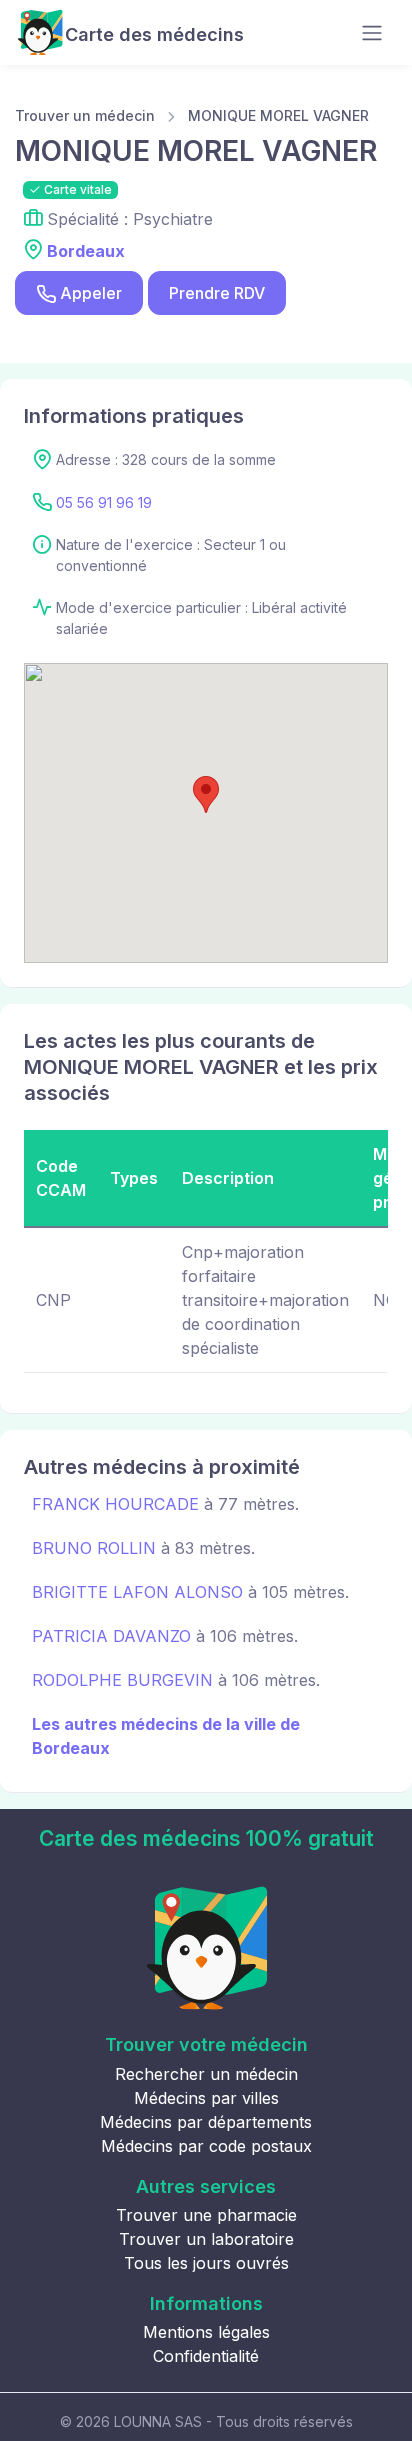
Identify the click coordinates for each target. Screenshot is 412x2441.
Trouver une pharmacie (206, 2215)
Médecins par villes (206, 2098)
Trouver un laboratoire (206, 2239)
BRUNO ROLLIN (94, 1548)
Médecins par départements (206, 2122)
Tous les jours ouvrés (206, 2263)
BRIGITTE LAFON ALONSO (137, 1592)
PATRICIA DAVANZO (111, 1636)
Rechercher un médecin (206, 2074)
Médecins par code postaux (206, 2146)
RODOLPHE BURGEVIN (122, 1680)
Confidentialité (206, 2356)
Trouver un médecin (85, 115)
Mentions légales (206, 2332)
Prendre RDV (217, 293)
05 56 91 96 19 (104, 502)
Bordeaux (86, 251)
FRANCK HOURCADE (115, 1504)
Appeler (91, 293)
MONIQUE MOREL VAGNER (278, 115)
